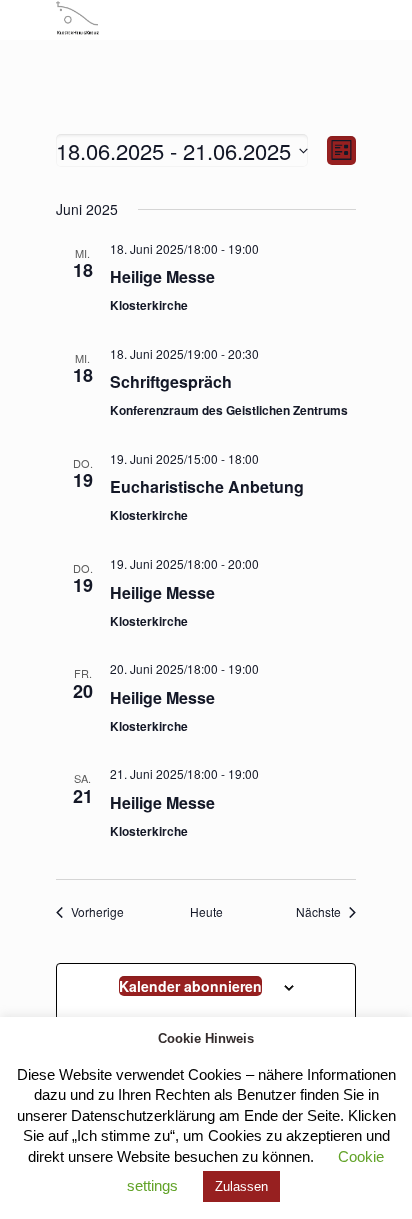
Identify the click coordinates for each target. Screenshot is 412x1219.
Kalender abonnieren (190, 986)
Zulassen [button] (241, 1186)
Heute (206, 912)
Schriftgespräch (171, 381)
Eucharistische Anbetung (207, 486)
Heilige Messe (162, 276)
